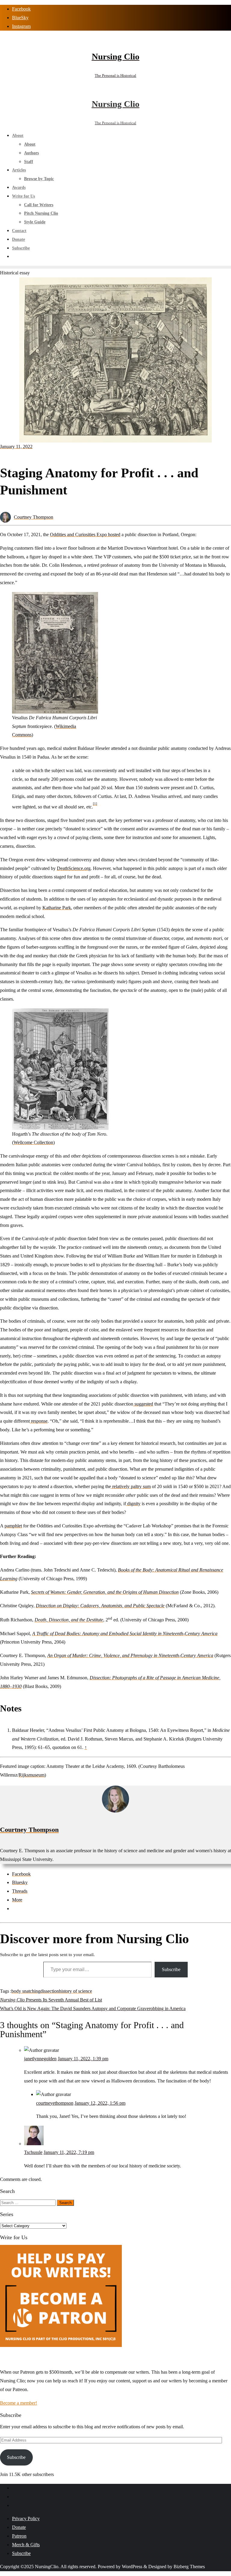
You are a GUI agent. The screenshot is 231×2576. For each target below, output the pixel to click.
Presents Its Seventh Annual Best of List (51, 2000)
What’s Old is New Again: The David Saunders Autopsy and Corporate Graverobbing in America (93, 2008)
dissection (50, 1991)
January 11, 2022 (16, 447)
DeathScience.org (74, 868)
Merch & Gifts (26, 2545)
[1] (95, 804)
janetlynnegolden (40, 2059)
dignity (133, 1504)
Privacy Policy (26, 2519)
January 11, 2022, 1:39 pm (83, 2059)
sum (146, 1486)
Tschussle (33, 2152)
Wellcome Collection (33, 1142)
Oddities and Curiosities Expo (78, 535)
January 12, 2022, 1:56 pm (100, 2103)
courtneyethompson (55, 2103)
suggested (143, 1404)
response (39, 1421)
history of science (75, 1991)
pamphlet (13, 1526)
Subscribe (171, 1969)
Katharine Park (57, 908)
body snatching (26, 1991)
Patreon (19, 2536)
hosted (114, 535)
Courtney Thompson (34, 517)
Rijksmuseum (32, 1775)
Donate (19, 2527)
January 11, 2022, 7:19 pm (69, 2152)
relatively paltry (126, 1486)
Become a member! (18, 2403)
